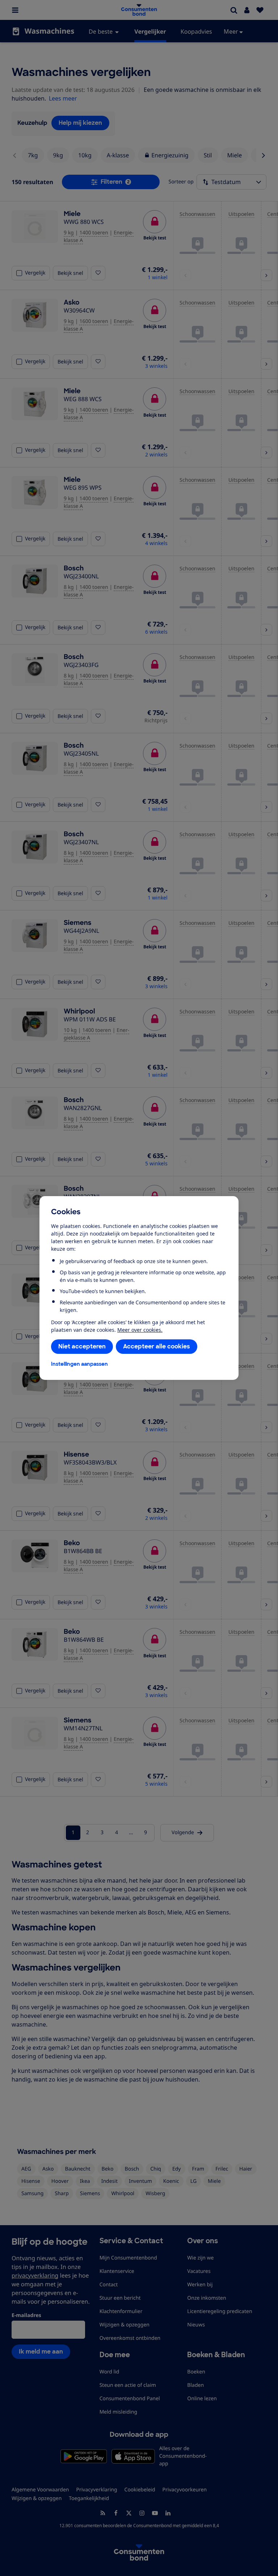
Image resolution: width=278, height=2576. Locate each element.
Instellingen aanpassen (79, 1364)
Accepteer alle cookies (157, 1346)
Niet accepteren (82, 1346)
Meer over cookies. (140, 1330)
